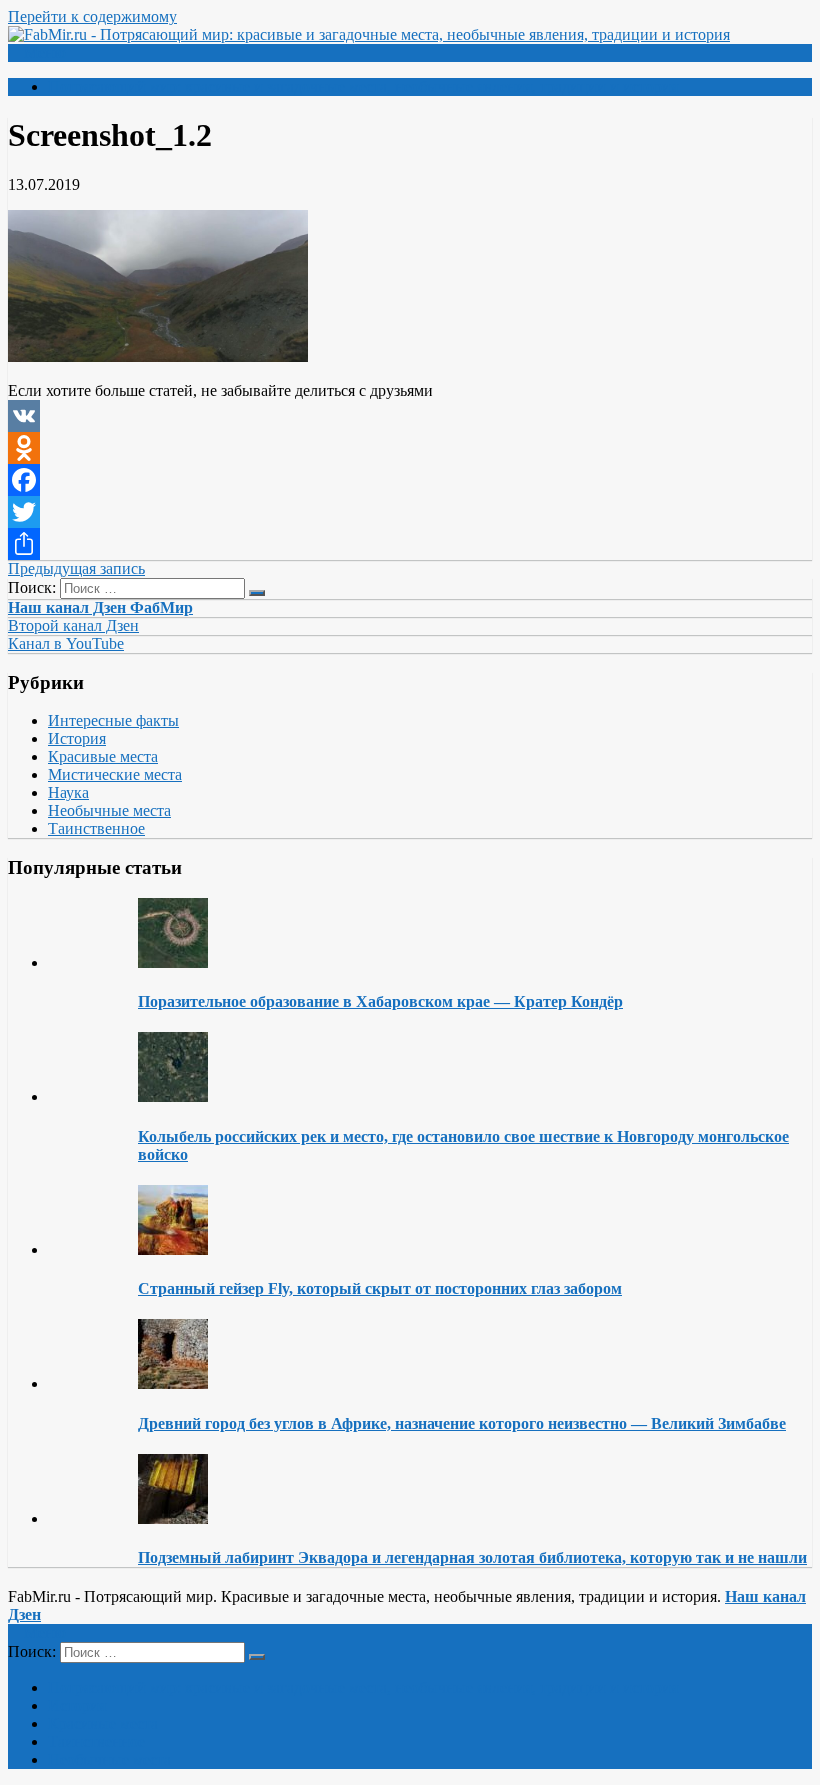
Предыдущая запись (76, 568)
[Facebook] (410, 480)
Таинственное (96, 828)
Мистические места (115, 774)
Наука (68, 792)
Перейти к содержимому (92, 16)
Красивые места (103, 756)
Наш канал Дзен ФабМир (100, 607)
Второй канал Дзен (73, 625)
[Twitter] (410, 512)
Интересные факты (113, 720)
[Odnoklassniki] (410, 448)
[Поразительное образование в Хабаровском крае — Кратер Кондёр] (173, 962)
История (77, 738)
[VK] (410, 416)
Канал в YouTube (66, 643)
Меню (45, 52)
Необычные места (109, 810)
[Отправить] (410, 544)
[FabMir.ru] (369, 34)
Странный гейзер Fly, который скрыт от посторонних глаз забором (380, 1288)
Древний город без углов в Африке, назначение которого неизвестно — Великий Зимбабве (462, 1423)
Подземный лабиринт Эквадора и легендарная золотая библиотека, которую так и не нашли (472, 1557)
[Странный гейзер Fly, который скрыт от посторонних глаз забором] (173, 1249)
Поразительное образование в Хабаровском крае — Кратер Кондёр (380, 1001)
